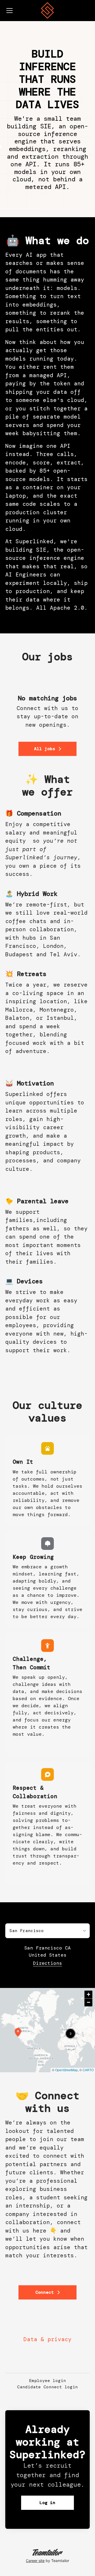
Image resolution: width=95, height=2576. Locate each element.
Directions (47, 1963)
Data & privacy (47, 2339)
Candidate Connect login (47, 2387)
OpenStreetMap (66, 2070)
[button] (70, 2034)
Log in (47, 2503)
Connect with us (42, 708)
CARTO (88, 2070)
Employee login (47, 2381)
